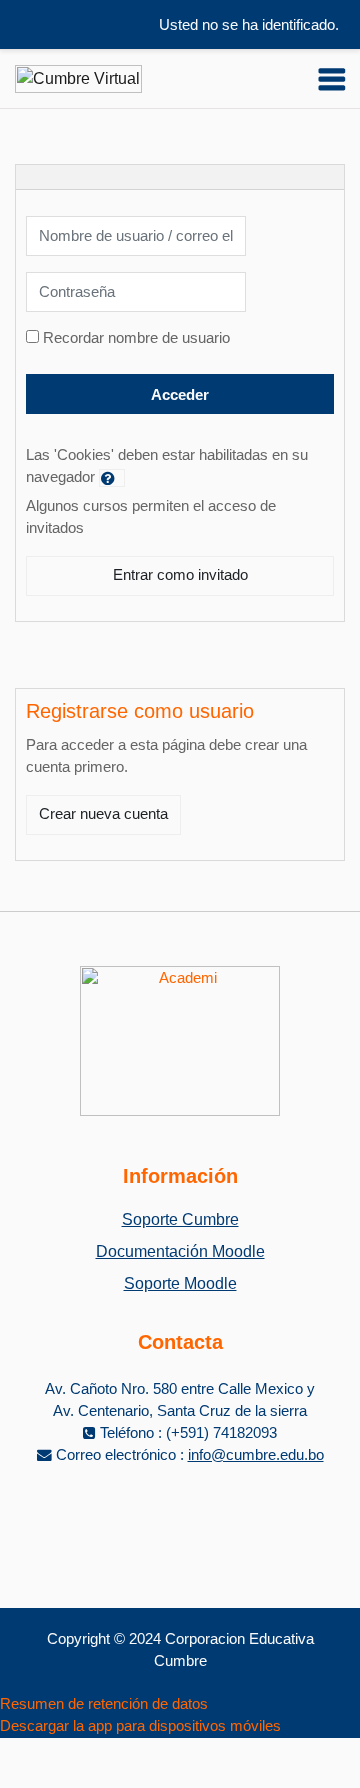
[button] (112, 478)
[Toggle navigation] (332, 79)
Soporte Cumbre (180, 1219)
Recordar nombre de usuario (136, 338)
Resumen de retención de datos (104, 1704)
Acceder (180, 395)
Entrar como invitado (180, 575)
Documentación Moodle (180, 1251)
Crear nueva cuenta (103, 814)
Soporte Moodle (180, 1283)
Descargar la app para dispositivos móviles (140, 1726)
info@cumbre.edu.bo (256, 1455)
